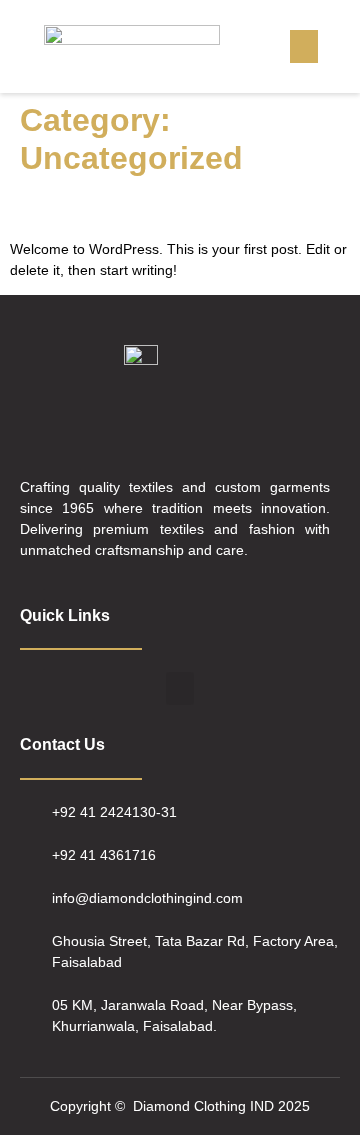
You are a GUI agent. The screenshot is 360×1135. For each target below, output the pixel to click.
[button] (304, 46)
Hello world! (79, 207)
